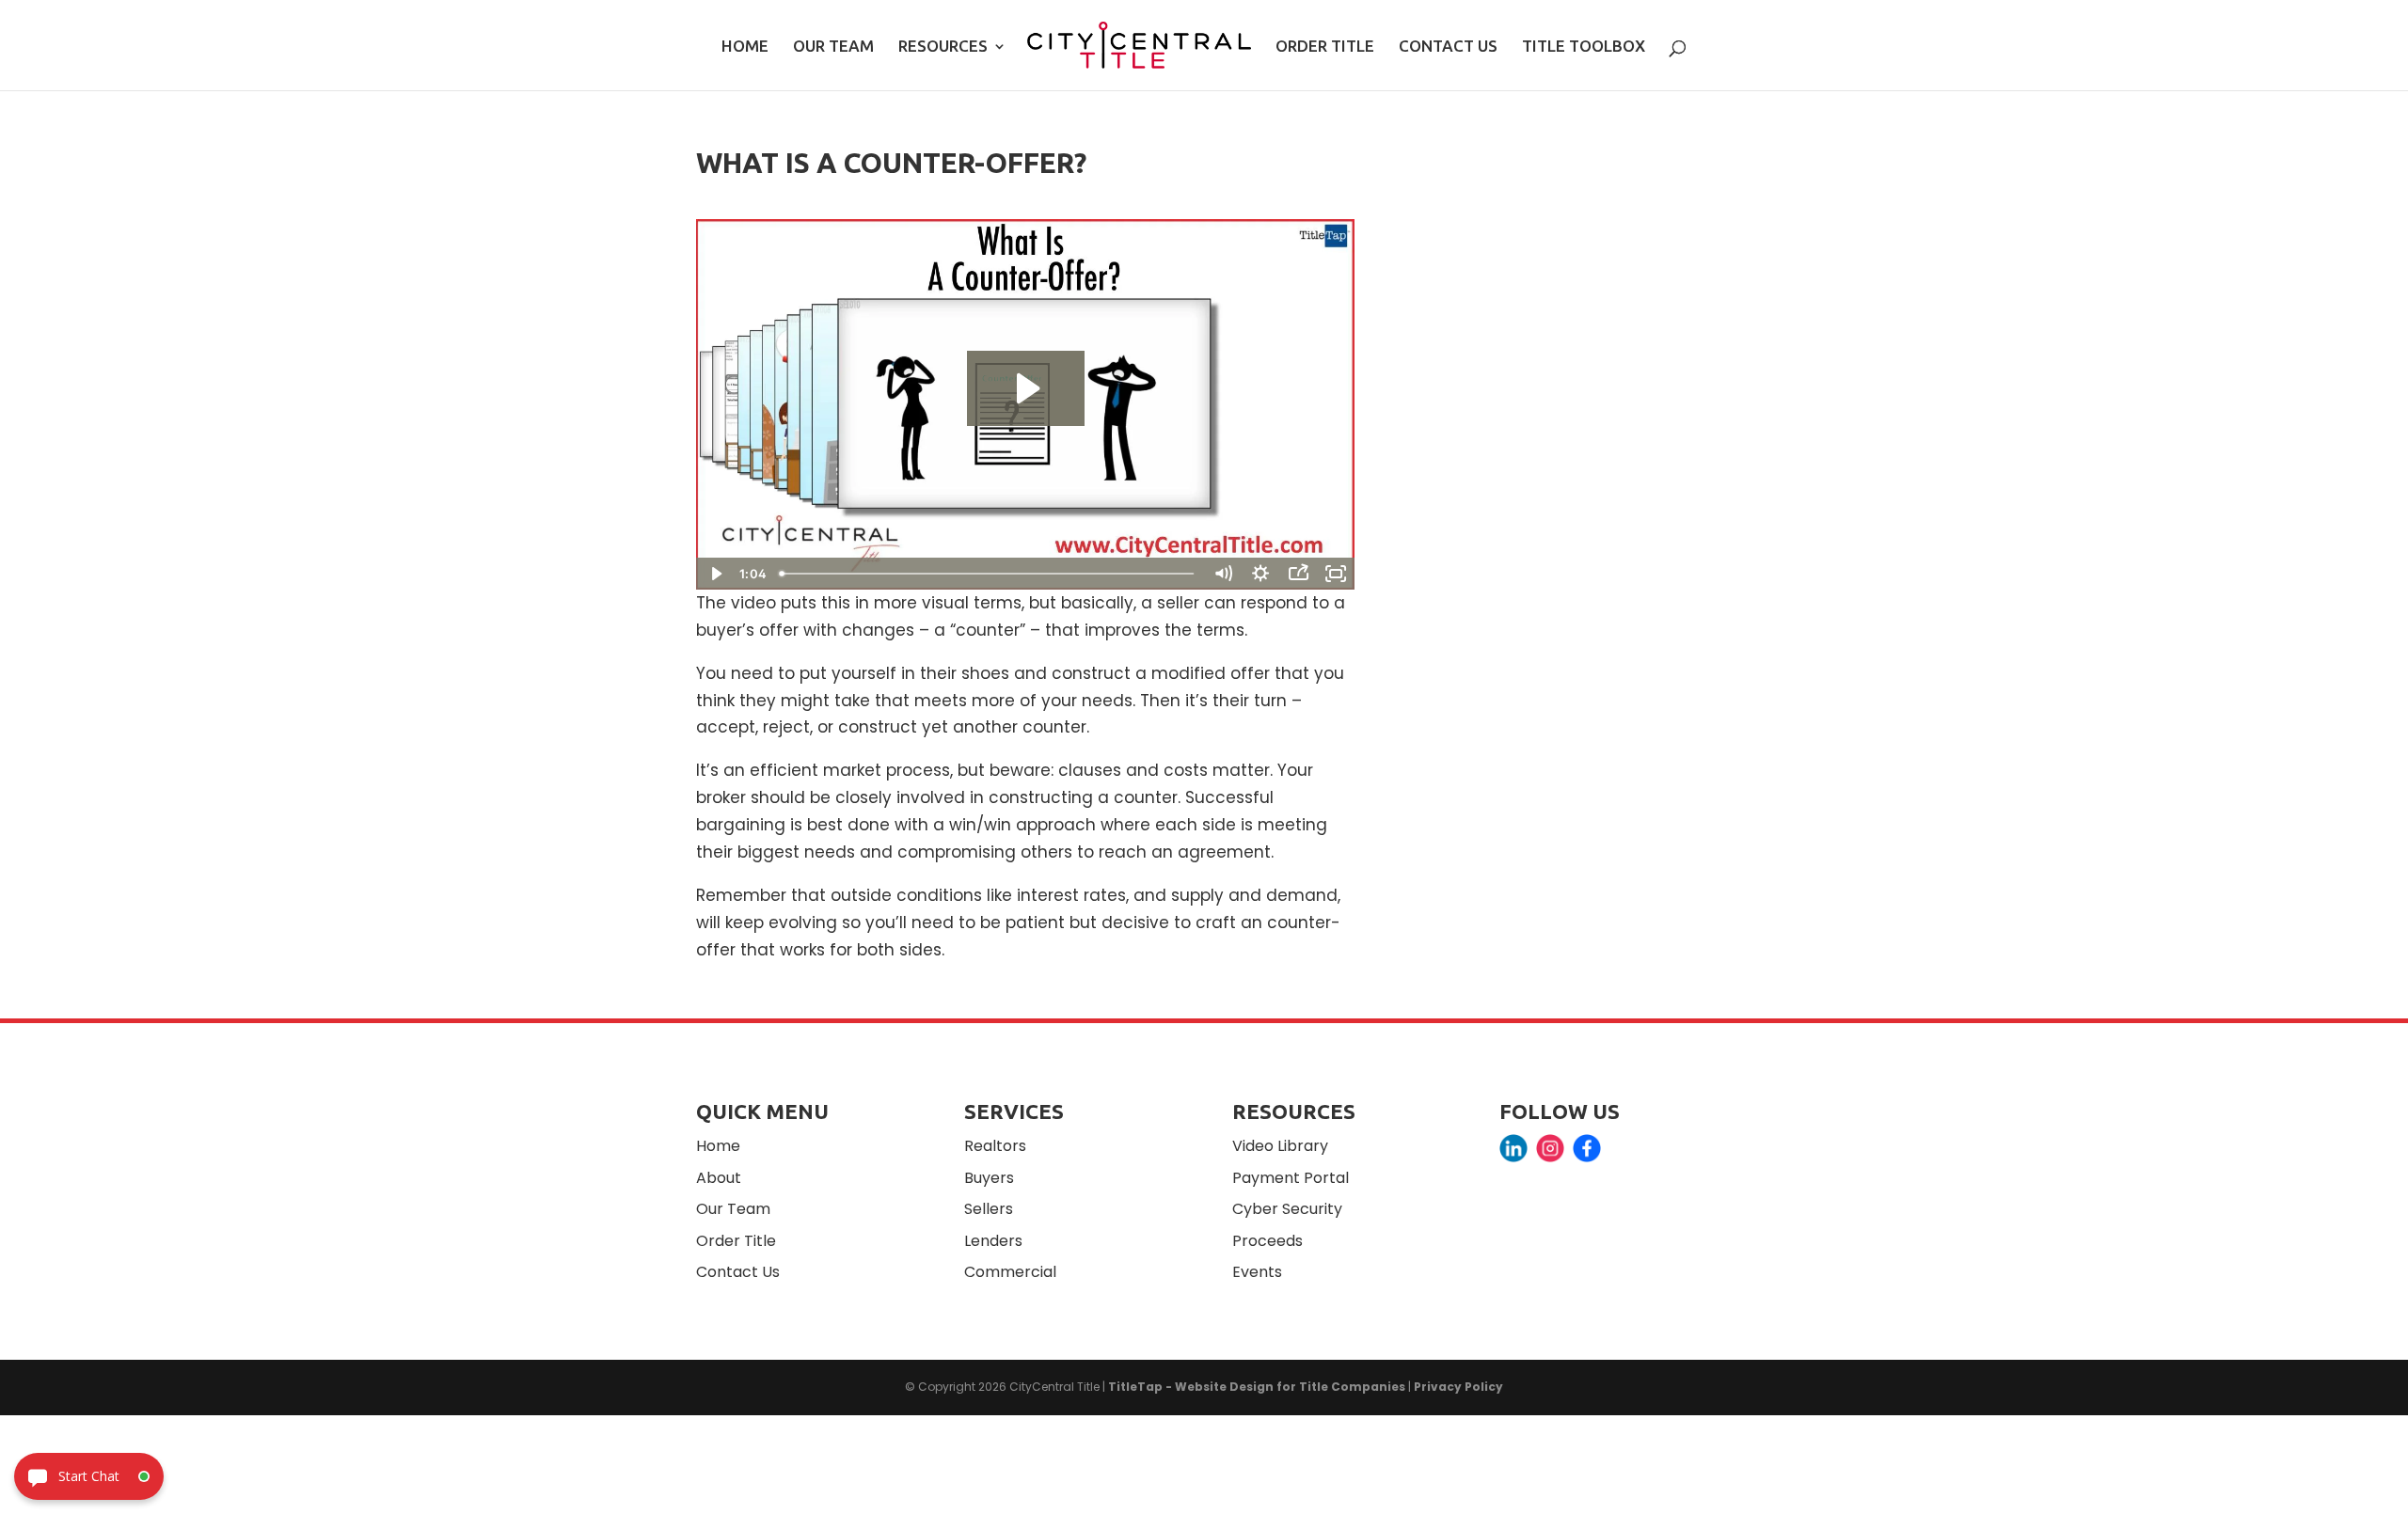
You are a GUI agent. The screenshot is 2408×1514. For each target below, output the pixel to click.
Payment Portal (1291, 1178)
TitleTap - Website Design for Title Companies (1257, 1387)
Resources (943, 47)
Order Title (1325, 47)
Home (745, 47)
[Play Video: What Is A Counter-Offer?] (1026, 388)
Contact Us (1448, 47)
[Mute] (1223, 574)
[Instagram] (1550, 1152)
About (719, 1178)
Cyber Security (1287, 1209)
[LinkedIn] (1513, 1152)
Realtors (995, 1146)
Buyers (989, 1178)
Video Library (1280, 1146)
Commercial (1010, 1272)
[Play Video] (715, 574)
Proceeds (1267, 1241)
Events (1257, 1272)
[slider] (989, 574)
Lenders (993, 1241)
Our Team (833, 47)
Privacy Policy (1458, 1387)
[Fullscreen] (1336, 574)
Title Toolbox (1584, 47)
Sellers (989, 1209)
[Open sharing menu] (1298, 574)
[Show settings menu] (1260, 574)
